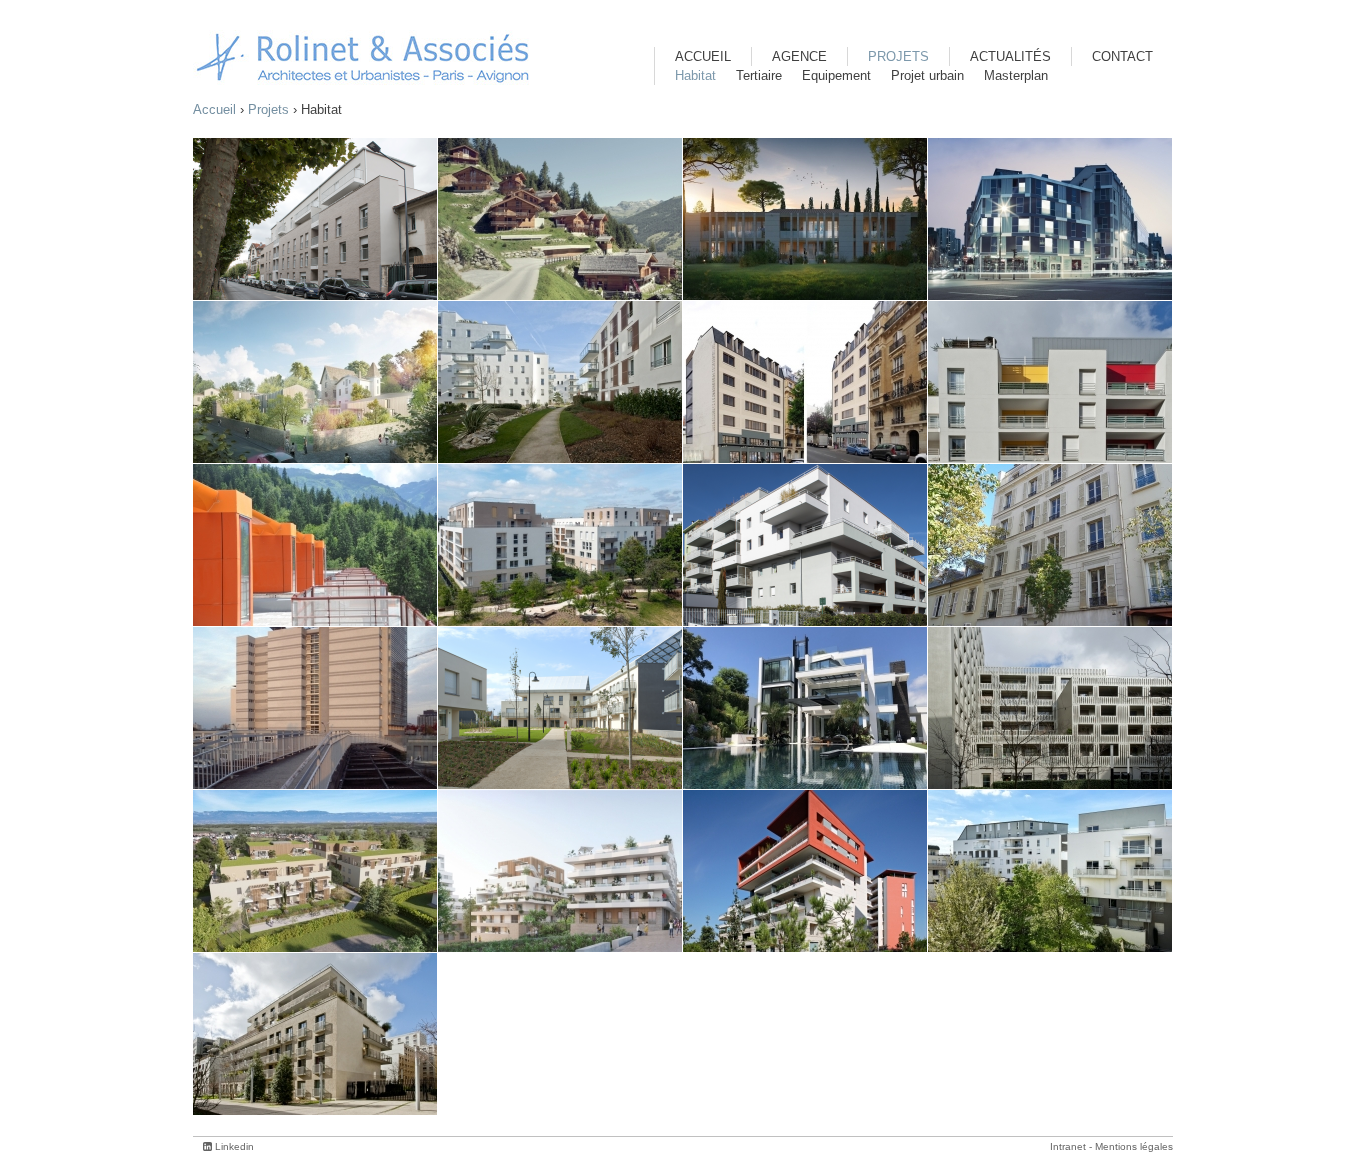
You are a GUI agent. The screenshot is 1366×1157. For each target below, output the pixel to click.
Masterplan (1016, 75)
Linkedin (234, 1146)
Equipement (836, 75)
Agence (799, 56)
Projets (268, 109)
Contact (1122, 56)
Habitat (695, 75)
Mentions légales (1134, 1146)
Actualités (1010, 56)
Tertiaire (759, 75)
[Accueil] (363, 57)
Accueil (214, 109)
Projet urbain (927, 75)
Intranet (1068, 1146)
